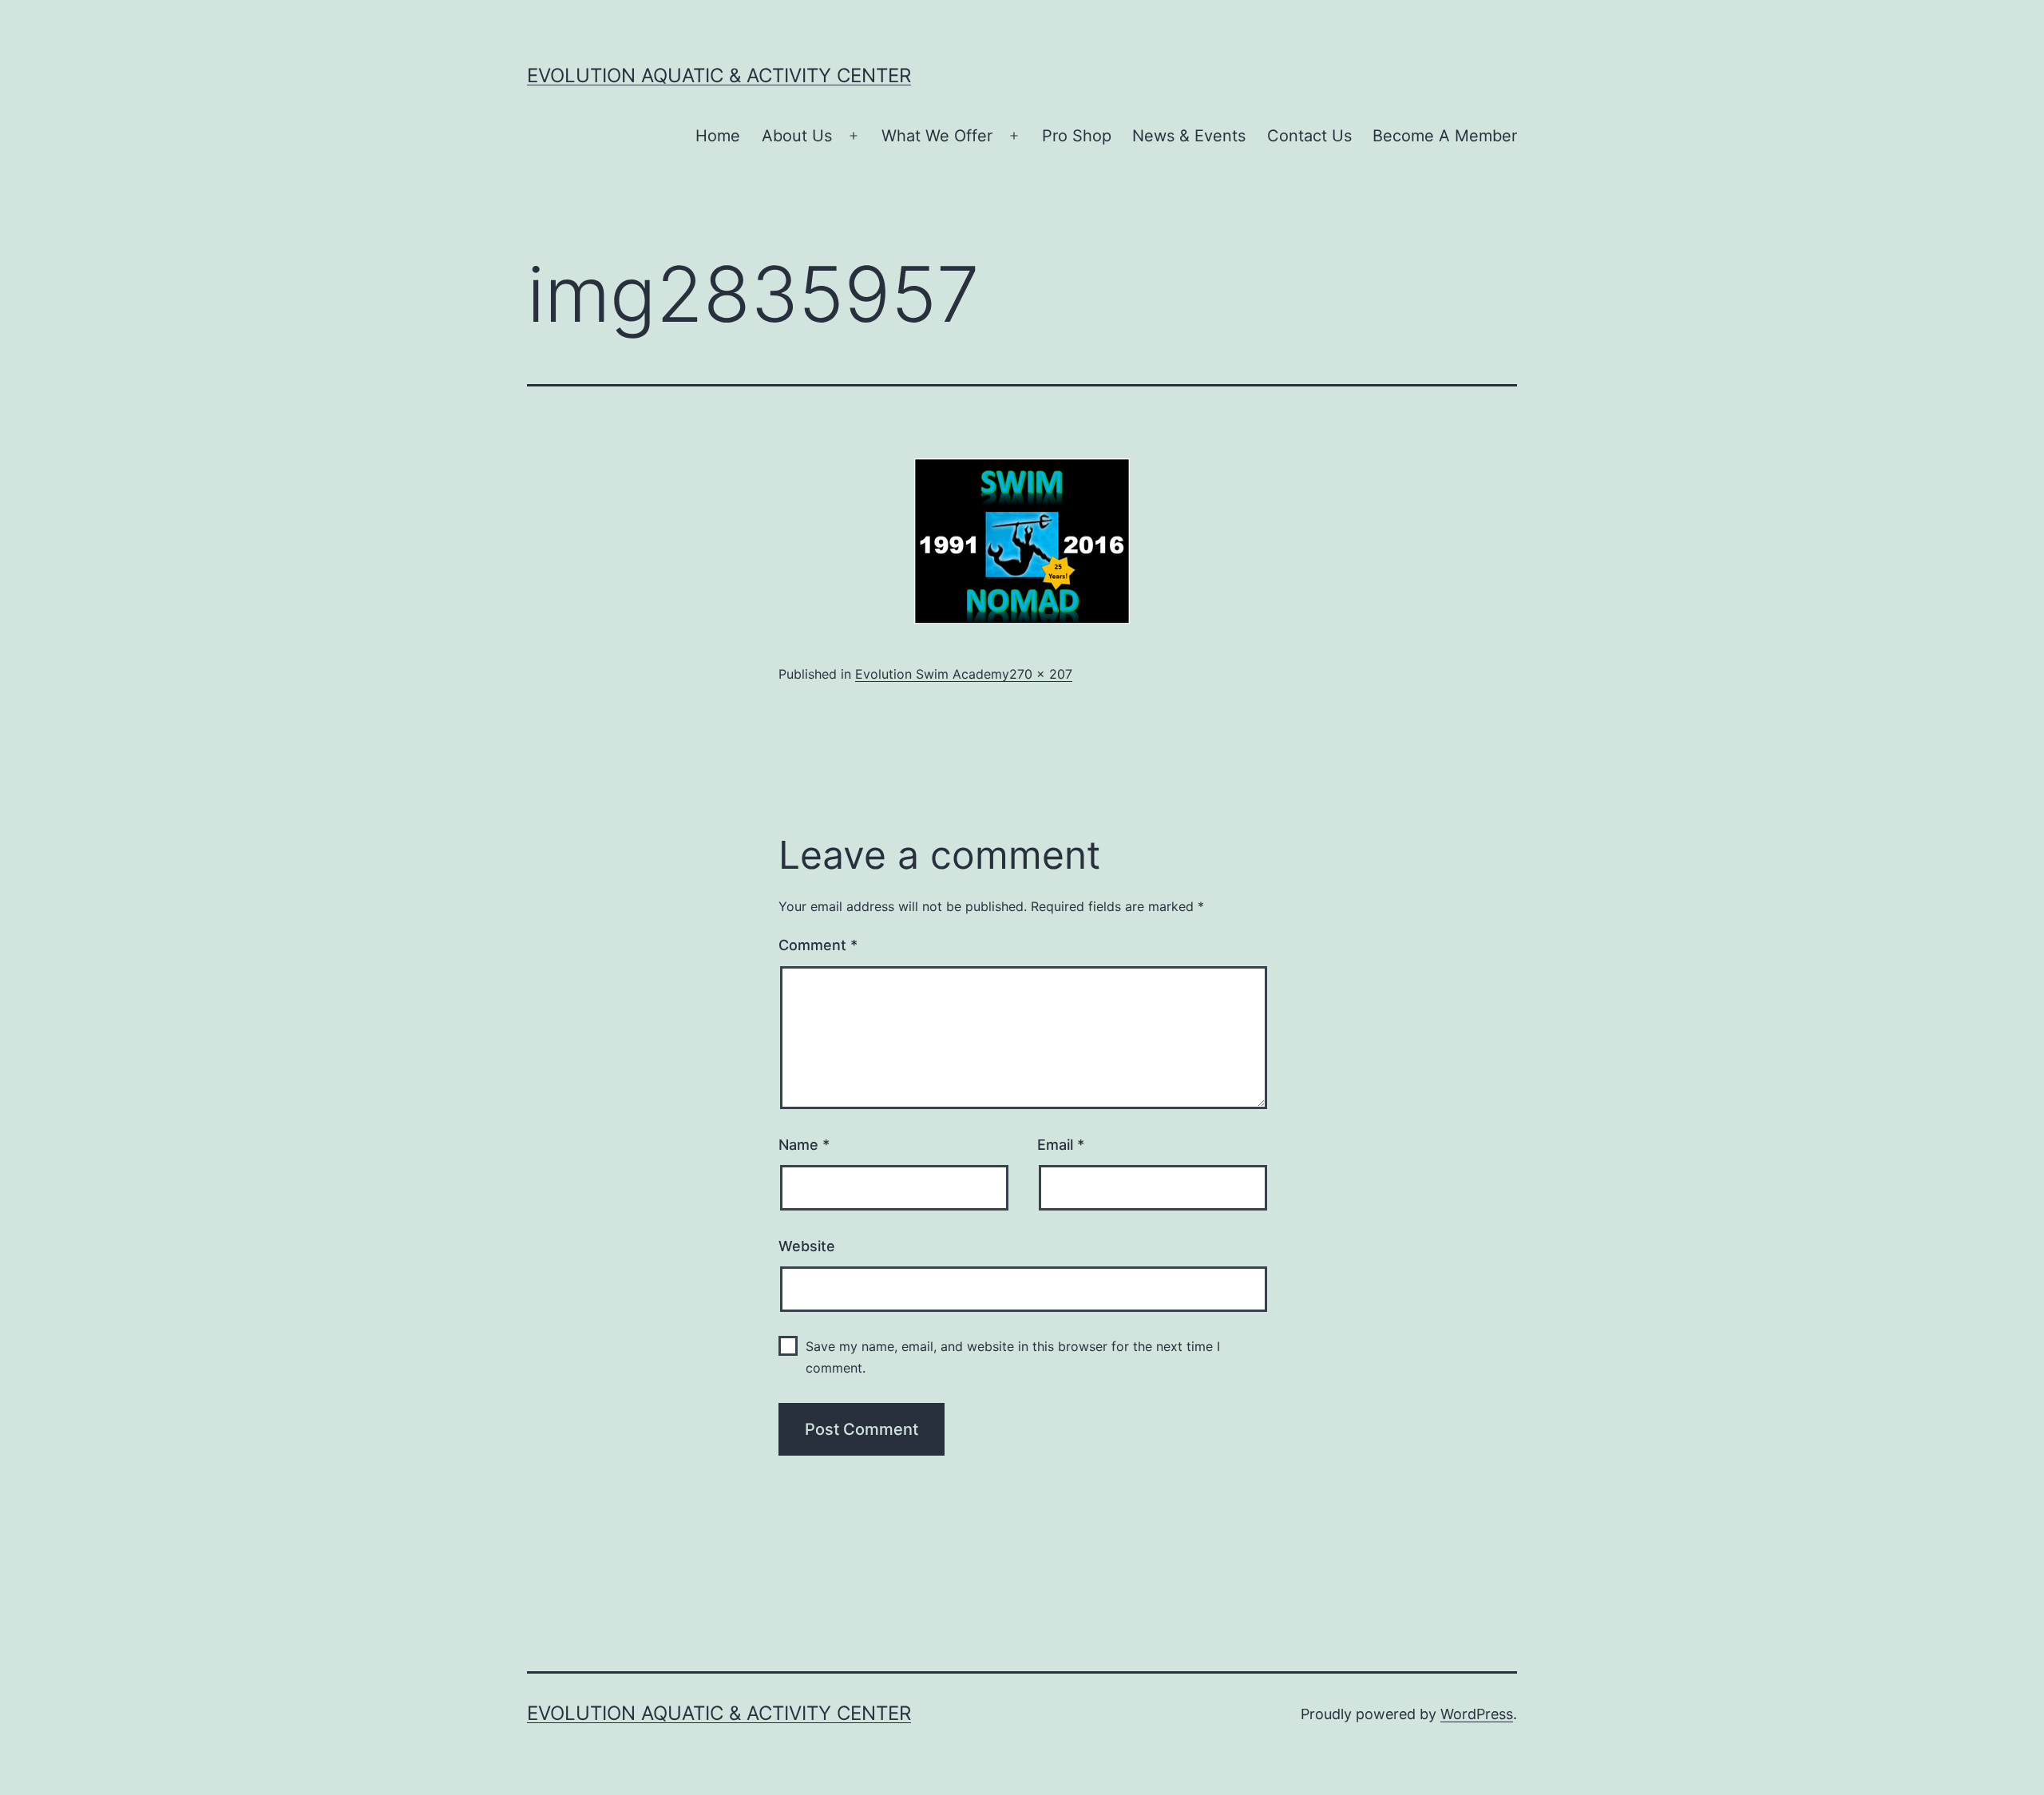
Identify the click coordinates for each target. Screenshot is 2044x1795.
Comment (818, 945)
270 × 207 (1041, 674)
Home (718, 136)
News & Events (1189, 136)
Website (807, 1246)
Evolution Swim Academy (932, 674)
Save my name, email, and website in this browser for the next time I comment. (1013, 1357)
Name (804, 1145)
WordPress (1477, 1714)
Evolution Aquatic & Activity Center (719, 75)
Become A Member (1445, 136)
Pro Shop (1077, 136)
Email (1061, 1145)
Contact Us (1309, 136)
